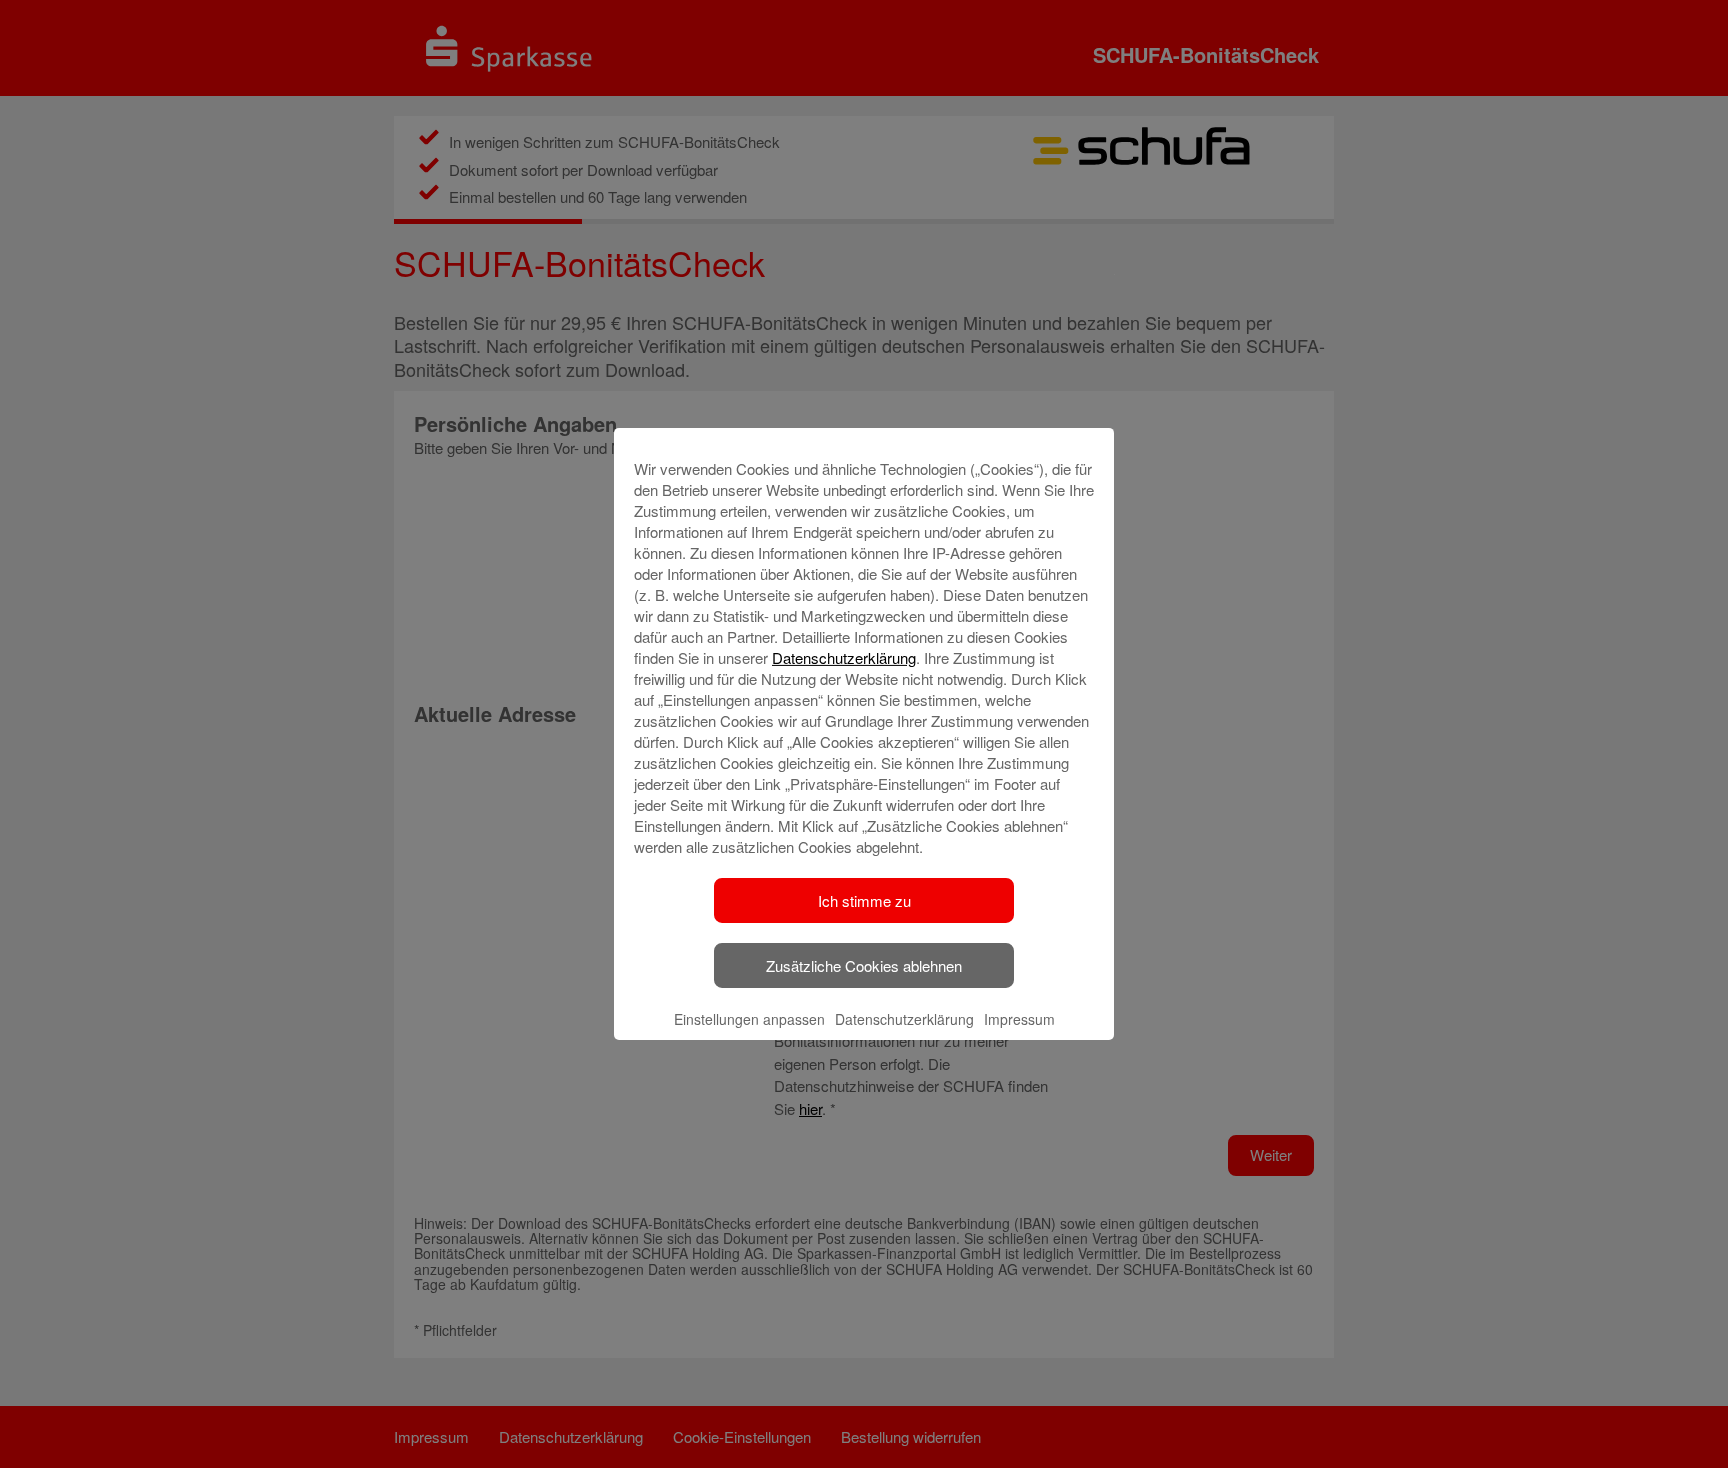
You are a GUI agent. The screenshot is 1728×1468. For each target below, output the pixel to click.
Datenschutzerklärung (844, 657)
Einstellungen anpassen (749, 1019)
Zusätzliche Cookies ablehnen (864, 965)
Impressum (1019, 1019)
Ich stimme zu (864, 900)
